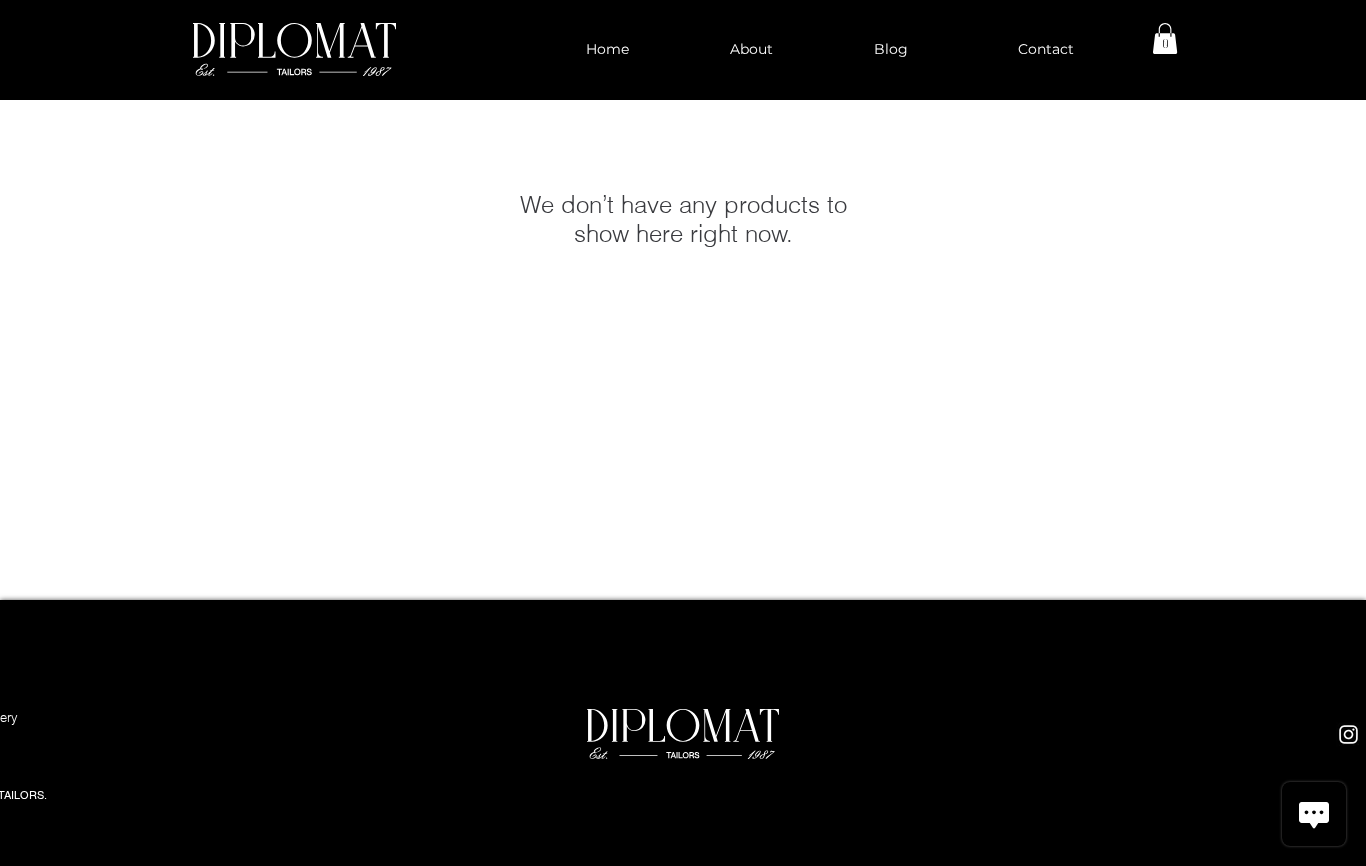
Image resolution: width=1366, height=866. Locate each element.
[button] (1165, 38)
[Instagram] (1348, 734)
